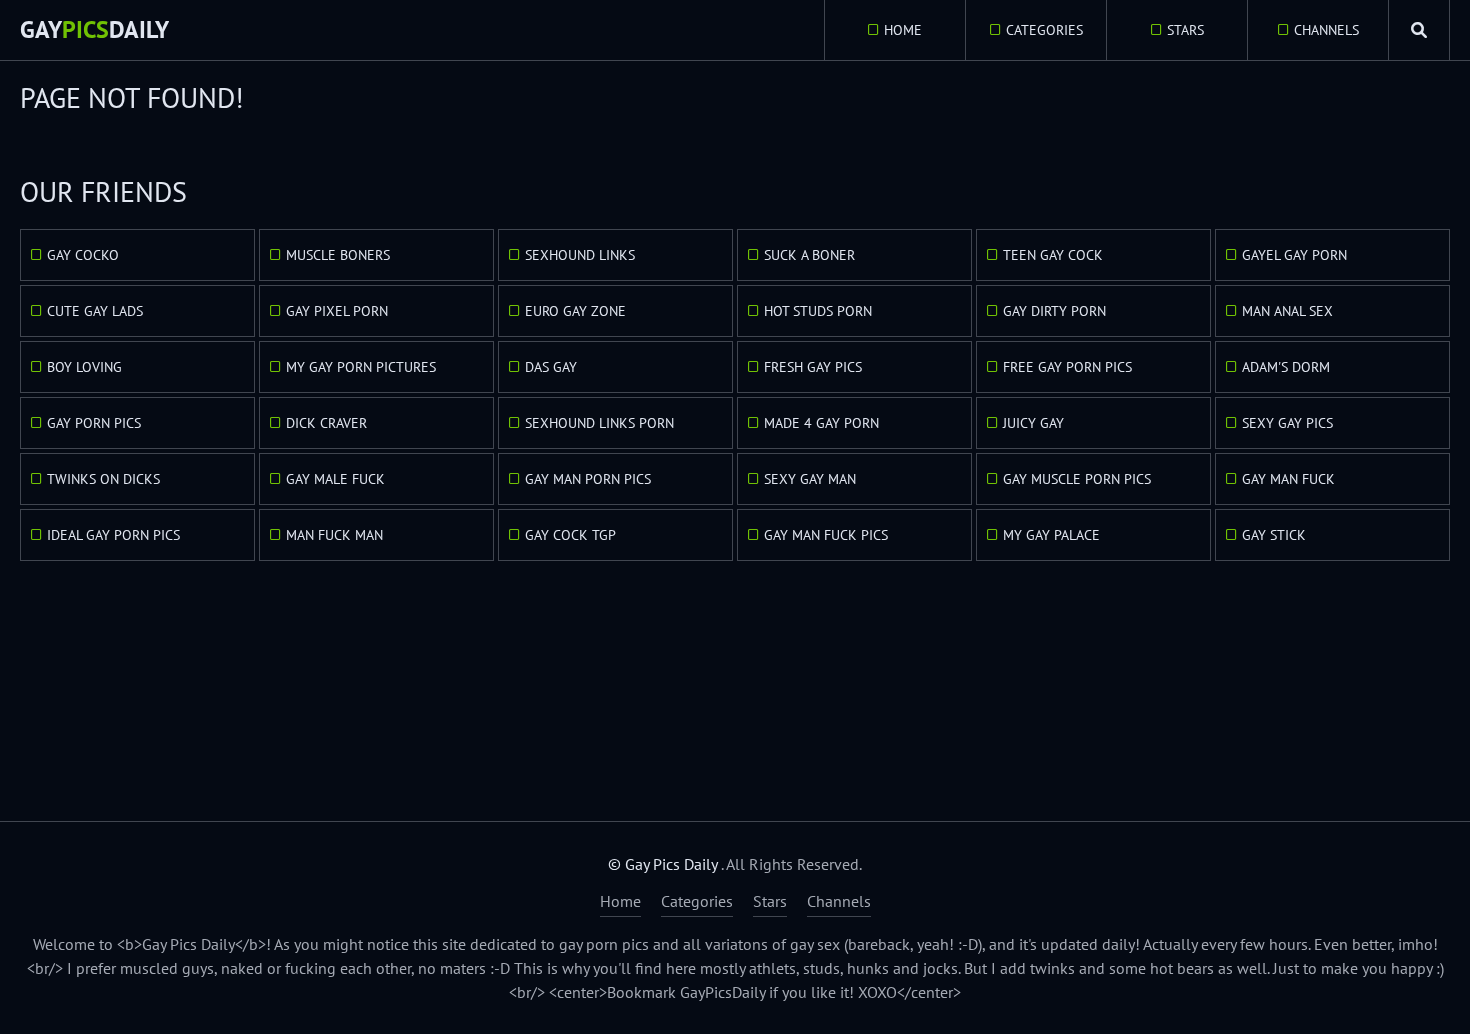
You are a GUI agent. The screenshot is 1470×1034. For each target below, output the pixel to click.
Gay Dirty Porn (1054, 311)
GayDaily (94, 29)
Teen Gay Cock (1053, 255)
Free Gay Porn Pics (1067, 367)
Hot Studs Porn (818, 311)
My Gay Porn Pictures (361, 367)
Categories (1044, 30)
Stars (1185, 30)
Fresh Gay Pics (813, 367)
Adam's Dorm (1286, 367)
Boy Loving (84, 367)
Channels (1326, 30)
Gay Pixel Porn (337, 311)
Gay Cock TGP (570, 535)
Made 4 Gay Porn (821, 423)
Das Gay (551, 367)
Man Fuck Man (334, 535)
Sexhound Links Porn (599, 423)
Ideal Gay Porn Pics (113, 535)
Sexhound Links (580, 255)
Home (903, 30)
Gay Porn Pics (94, 423)
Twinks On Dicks (103, 479)
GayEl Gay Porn (1294, 255)
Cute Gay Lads (95, 311)
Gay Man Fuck (1288, 479)
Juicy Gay (1033, 423)
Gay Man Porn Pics (588, 479)
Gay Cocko (83, 255)
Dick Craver (326, 423)
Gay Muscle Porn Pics (1077, 479)
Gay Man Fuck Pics (826, 535)
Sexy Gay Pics (1287, 423)
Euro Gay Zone (575, 311)
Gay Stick (1274, 535)
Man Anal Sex (1287, 311)
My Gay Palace (1051, 535)
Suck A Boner (809, 255)
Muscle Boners (338, 255)
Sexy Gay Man (810, 479)
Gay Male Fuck (335, 479)
